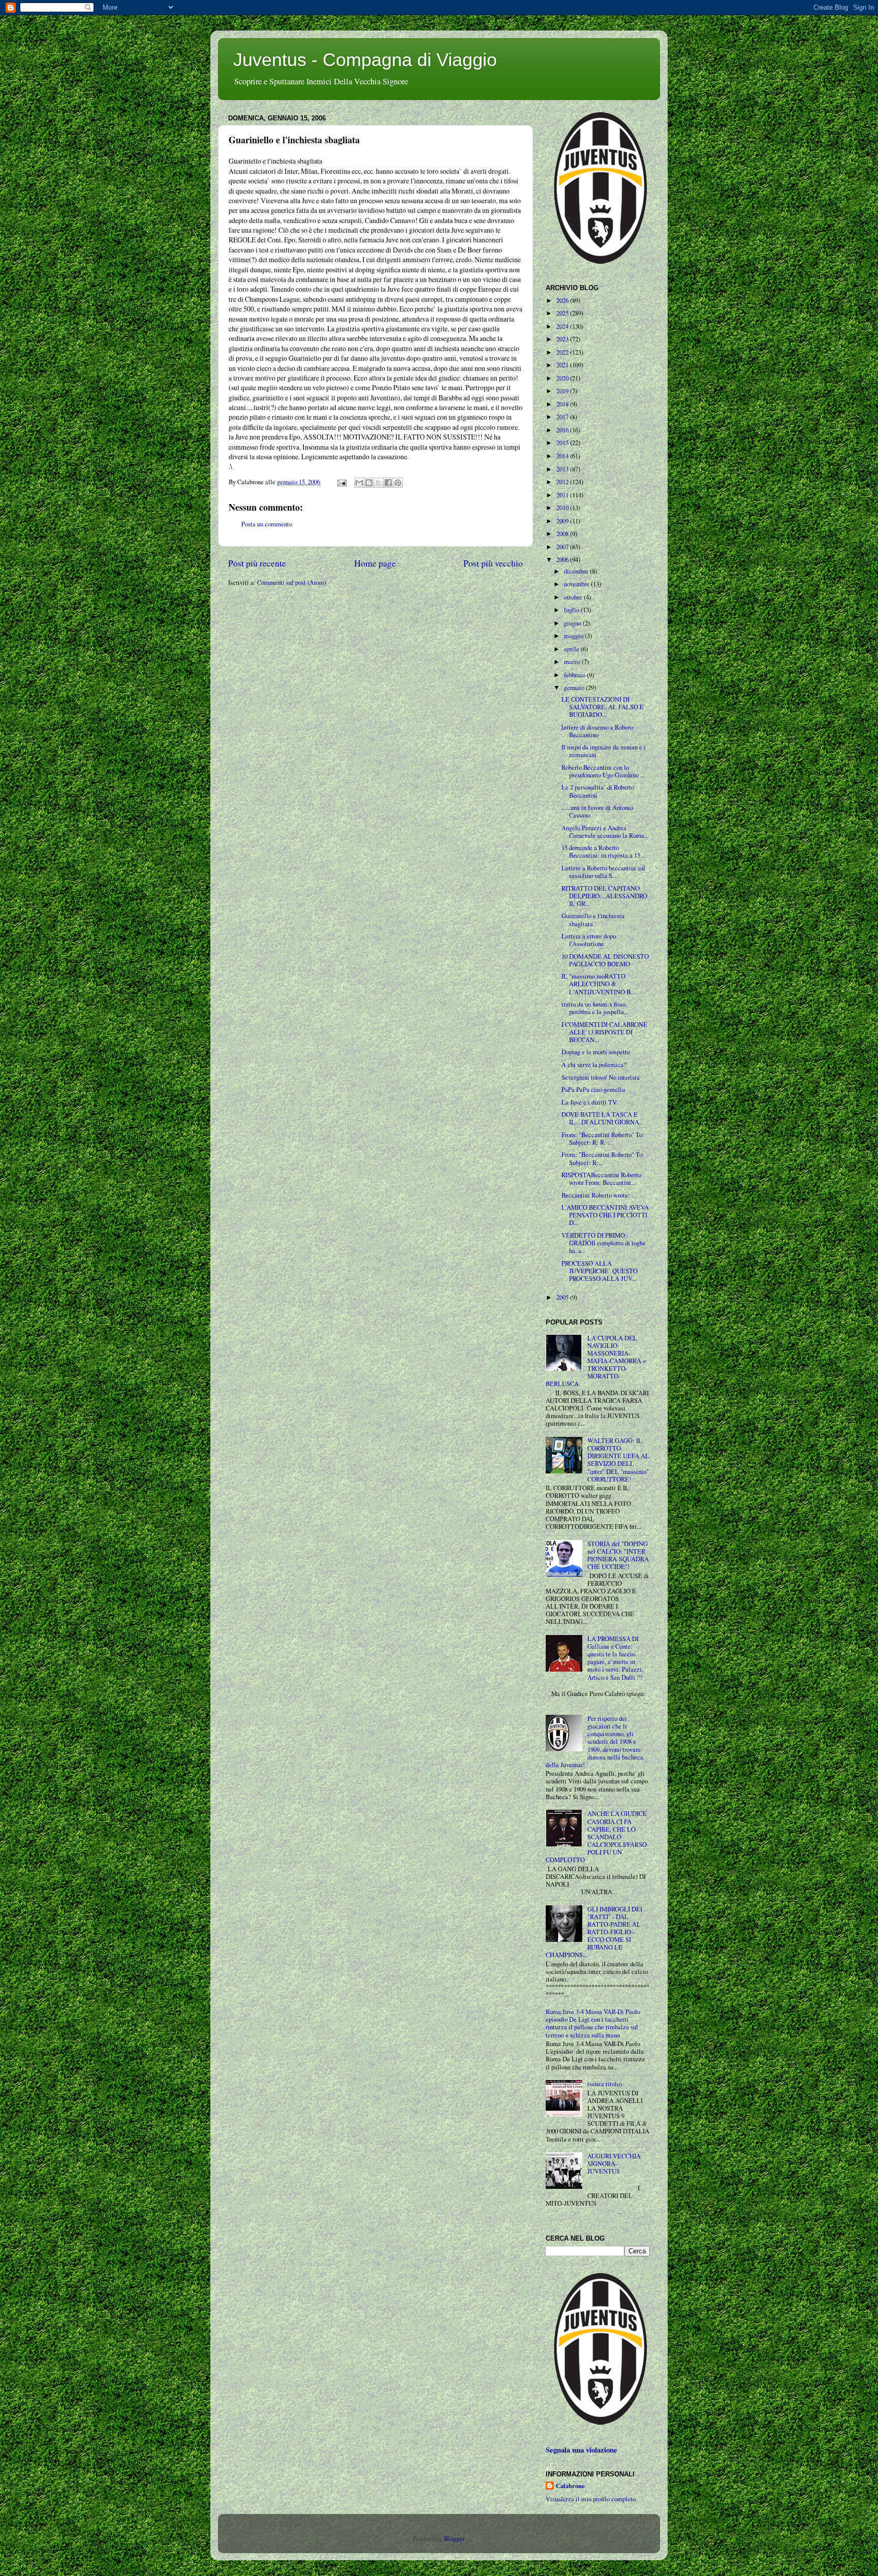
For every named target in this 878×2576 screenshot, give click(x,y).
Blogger (454, 2539)
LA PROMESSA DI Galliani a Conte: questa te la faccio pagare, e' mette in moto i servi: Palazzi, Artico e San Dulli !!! (615, 1658)
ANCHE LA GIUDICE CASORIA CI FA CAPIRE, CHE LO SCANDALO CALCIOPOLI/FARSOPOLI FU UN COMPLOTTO (596, 1837)
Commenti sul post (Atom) (292, 583)
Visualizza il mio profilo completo (591, 2499)
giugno (573, 623)
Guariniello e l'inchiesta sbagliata (593, 920)
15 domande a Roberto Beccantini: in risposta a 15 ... (604, 852)
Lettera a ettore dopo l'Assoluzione (589, 940)
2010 (563, 508)
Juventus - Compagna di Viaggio (365, 60)
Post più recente (257, 563)
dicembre (577, 571)
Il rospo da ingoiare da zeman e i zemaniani (604, 751)
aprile (572, 649)
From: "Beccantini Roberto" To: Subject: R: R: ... (603, 1139)
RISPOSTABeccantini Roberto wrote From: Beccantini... (601, 1179)
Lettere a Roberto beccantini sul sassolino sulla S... (603, 872)
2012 (563, 482)
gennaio (575, 688)
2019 (563, 391)
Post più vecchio (493, 563)
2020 (563, 378)
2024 (563, 326)
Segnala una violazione (582, 2450)
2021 (563, 365)
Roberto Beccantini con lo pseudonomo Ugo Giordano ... (603, 771)
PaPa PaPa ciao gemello (593, 1090)
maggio (574, 636)
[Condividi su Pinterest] (398, 483)
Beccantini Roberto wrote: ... (599, 1195)
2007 (563, 547)
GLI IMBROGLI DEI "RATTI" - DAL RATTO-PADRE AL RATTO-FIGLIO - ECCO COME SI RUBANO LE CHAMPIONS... (594, 1932)
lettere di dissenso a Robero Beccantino (597, 731)
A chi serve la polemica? (594, 1065)
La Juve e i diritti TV (589, 1102)
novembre (577, 584)
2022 (563, 352)
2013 (563, 469)
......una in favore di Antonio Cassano (597, 811)
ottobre (574, 597)
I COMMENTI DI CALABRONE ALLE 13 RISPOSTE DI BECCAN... (604, 1032)
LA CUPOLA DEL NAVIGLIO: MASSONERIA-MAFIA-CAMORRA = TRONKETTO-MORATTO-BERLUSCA (596, 1361)
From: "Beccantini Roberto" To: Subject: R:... (603, 1158)
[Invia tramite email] (359, 483)
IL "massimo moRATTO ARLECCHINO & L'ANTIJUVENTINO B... (598, 984)
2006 (563, 560)
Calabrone (570, 2486)
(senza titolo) (605, 2084)
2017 (563, 417)
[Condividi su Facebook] (388, 483)
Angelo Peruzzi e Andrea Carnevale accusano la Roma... (605, 832)
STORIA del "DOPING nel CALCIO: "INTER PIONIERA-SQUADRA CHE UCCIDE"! (618, 1555)
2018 (563, 404)
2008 (563, 534)
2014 (563, 456)
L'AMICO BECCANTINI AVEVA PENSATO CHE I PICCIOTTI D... (605, 1215)
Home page (375, 563)
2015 (563, 443)
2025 (563, 313)
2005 (563, 1297)
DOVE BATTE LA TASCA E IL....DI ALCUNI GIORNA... (603, 1118)
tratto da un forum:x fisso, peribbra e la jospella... (595, 1008)
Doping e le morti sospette (596, 1052)
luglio (572, 610)
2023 (563, 339)
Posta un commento (267, 524)
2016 (563, 430)
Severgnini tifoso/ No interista (601, 1077)
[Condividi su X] (379, 483)
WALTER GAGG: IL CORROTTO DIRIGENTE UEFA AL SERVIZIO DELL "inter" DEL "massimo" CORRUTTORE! (618, 1460)
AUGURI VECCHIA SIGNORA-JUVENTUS (614, 2164)
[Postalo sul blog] (369, 483)
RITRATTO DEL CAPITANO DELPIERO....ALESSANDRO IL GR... (604, 896)
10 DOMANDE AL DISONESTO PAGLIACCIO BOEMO (605, 960)
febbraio (575, 675)
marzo (573, 662)
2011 (563, 495)
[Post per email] (341, 482)
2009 (563, 521)
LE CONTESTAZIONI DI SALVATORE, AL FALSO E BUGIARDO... (603, 707)
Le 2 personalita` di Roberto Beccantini (598, 791)
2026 (563, 301)
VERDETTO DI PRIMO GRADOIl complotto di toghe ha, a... (604, 1243)
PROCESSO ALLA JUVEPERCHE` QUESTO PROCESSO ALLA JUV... (600, 1271)
